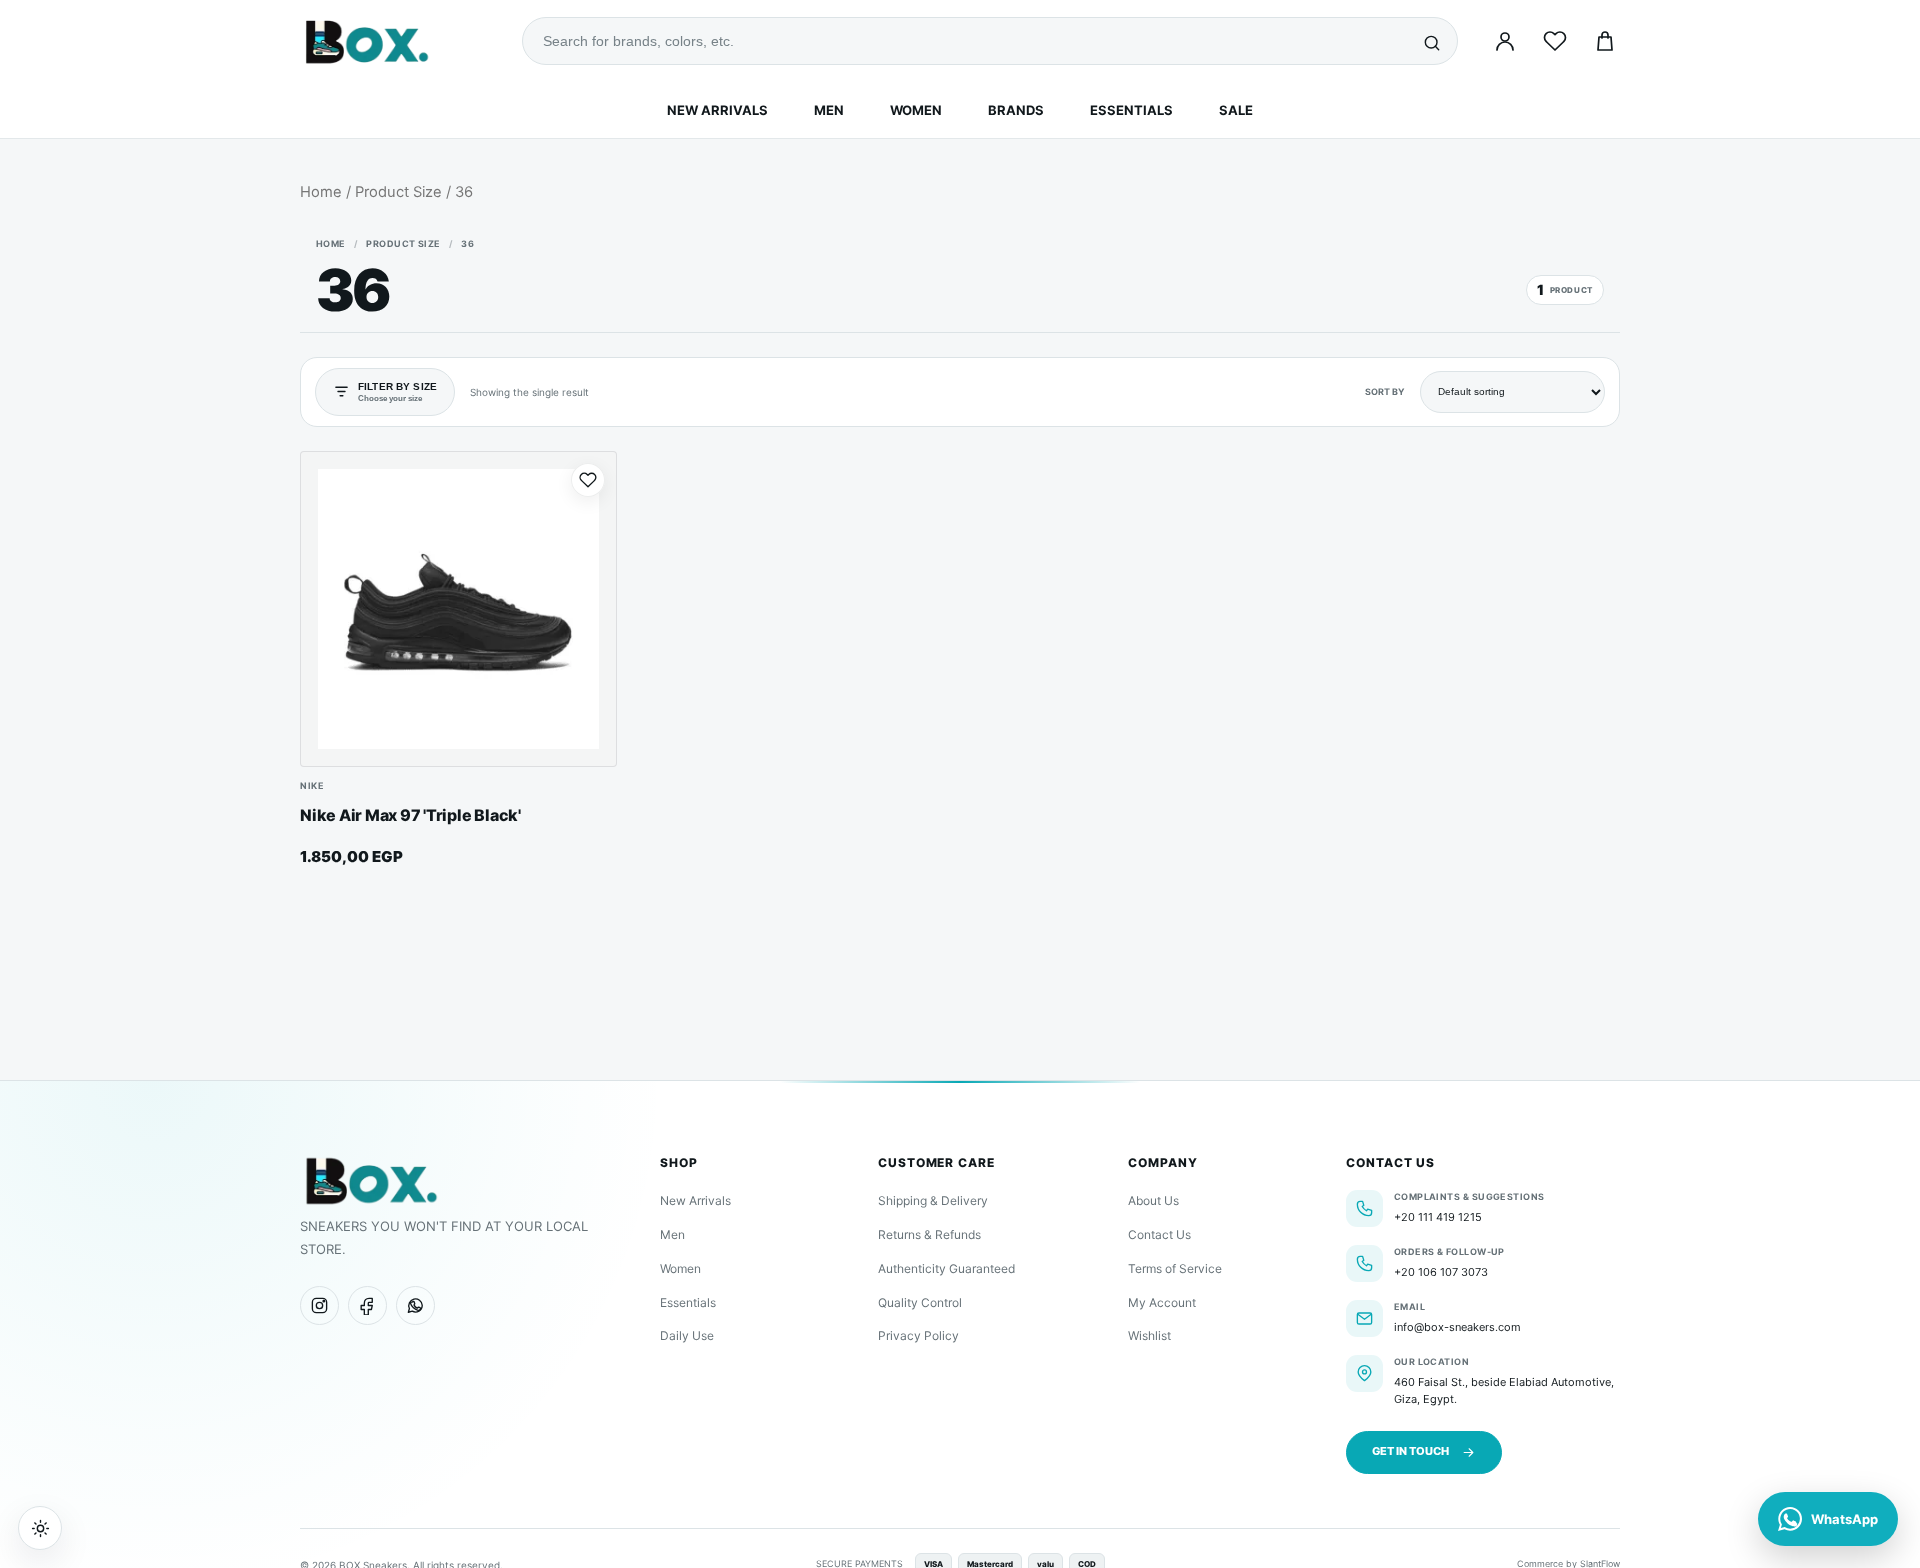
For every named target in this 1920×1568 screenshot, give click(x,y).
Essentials (1131, 110)
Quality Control (920, 1302)
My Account (1162, 1302)
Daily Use (687, 1335)
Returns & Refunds (929, 1234)
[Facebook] (367, 1305)
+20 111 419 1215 (1438, 1217)
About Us (1153, 1200)
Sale (1236, 110)
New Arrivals (717, 110)
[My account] (1505, 41)
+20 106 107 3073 (1441, 1272)
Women (916, 110)
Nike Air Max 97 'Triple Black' (410, 815)
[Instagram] (319, 1305)
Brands (1016, 110)
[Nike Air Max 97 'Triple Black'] (458, 609)
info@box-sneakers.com (1457, 1327)
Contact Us (1159, 1234)
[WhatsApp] (415, 1305)
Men (829, 110)
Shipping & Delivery (933, 1200)
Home (321, 192)
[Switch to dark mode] (40, 1528)
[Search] (1432, 41)
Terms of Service (1175, 1268)
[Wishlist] (1555, 41)
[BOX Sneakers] (370, 1180)
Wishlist (1149, 1335)
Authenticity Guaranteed (946, 1268)
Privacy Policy (918, 1335)
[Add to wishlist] (588, 480)
